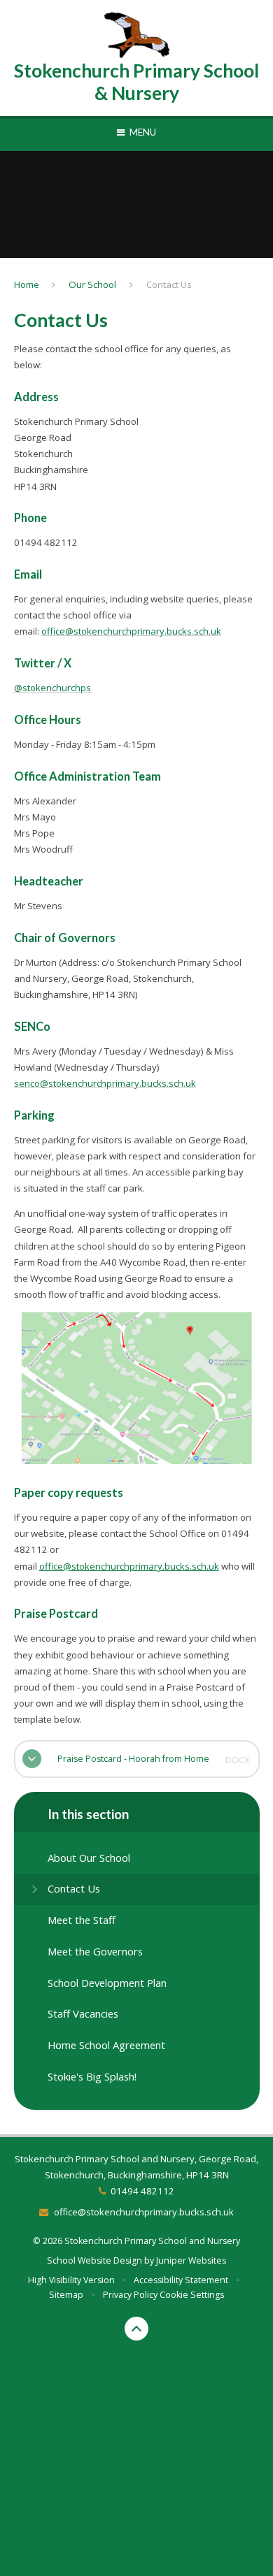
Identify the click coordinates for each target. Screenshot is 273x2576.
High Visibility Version (71, 2280)
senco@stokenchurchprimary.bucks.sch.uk (105, 1083)
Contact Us (169, 284)
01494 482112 (142, 2191)
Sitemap (66, 2295)
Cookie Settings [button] (192, 2295)
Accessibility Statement (181, 2280)
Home (27, 284)
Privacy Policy (130, 2295)
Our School (92, 284)
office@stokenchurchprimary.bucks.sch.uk (131, 631)
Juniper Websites (191, 2260)
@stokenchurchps (54, 688)
